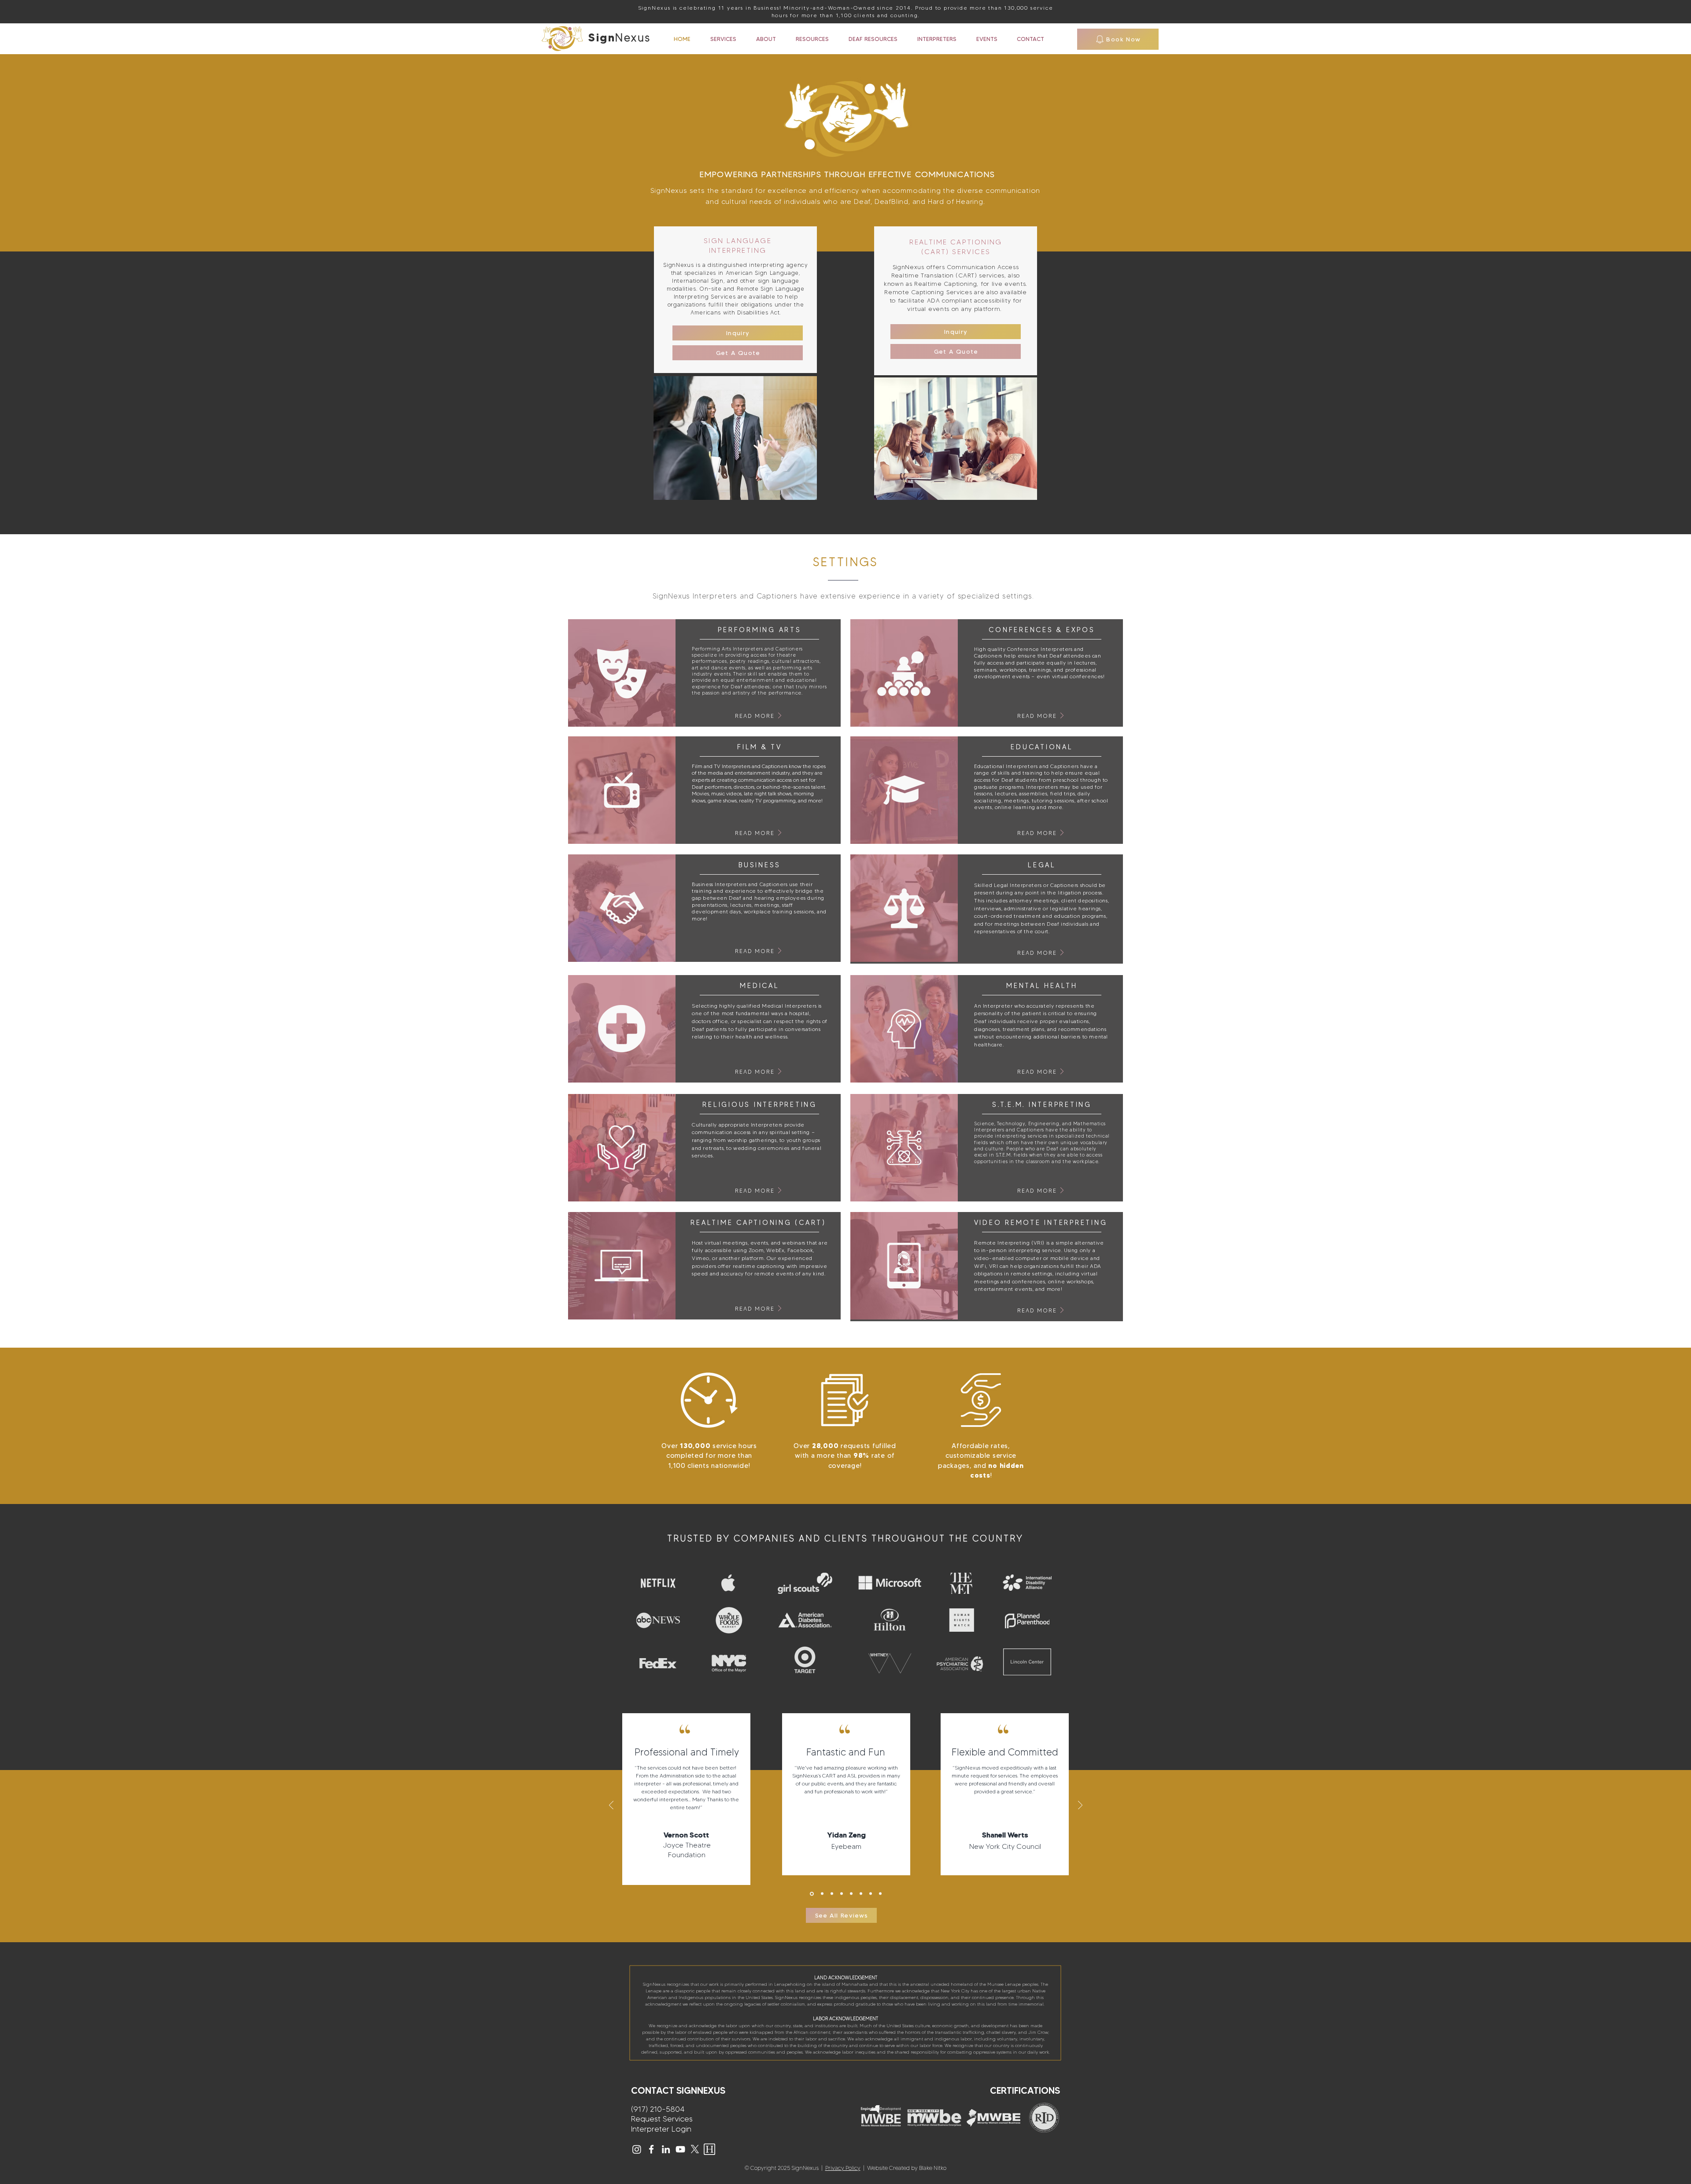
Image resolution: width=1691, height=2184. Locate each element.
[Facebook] (651, 2149)
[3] (832, 1894)
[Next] (1080, 1806)
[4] (842, 1894)
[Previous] (611, 1806)
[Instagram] (637, 2149)
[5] (851, 1894)
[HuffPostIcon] (709, 2149)
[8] (880, 1894)
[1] (812, 1894)
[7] (871, 1894)
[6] (861, 1894)
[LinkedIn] (666, 2149)
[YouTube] (680, 2149)
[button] (738, 333)
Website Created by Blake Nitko (905, 2168)
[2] (822, 1894)
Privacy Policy (843, 2168)
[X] (695, 2149)
